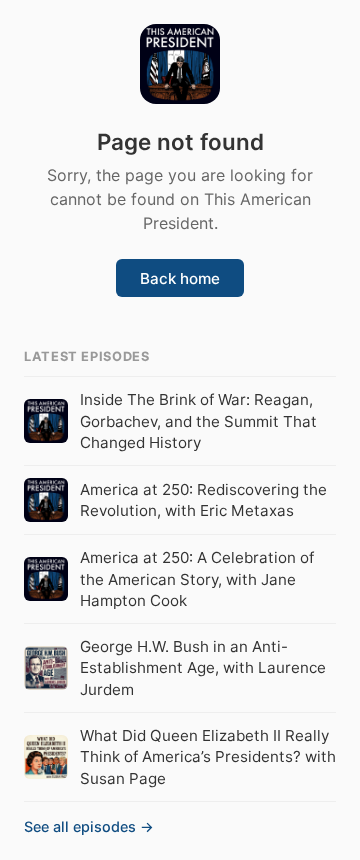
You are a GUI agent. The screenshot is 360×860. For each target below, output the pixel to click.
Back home (180, 278)
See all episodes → (89, 826)
